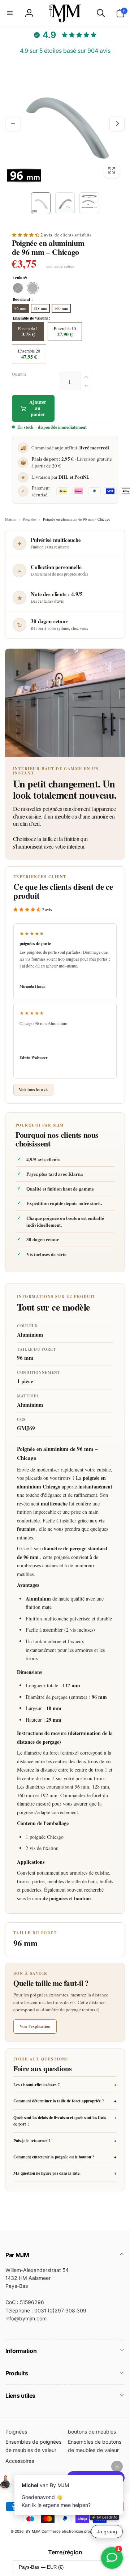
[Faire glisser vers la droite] (117, 124)
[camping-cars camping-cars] (33, 288)
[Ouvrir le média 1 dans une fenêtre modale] (65, 124)
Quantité (19, 374)
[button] (10, 13)
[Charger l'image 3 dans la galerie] (89, 203)
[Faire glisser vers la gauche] (13, 124)
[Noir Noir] (18, 288)
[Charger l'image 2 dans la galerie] (65, 203)
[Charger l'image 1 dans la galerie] (41, 203)
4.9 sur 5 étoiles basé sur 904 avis (65, 51)
